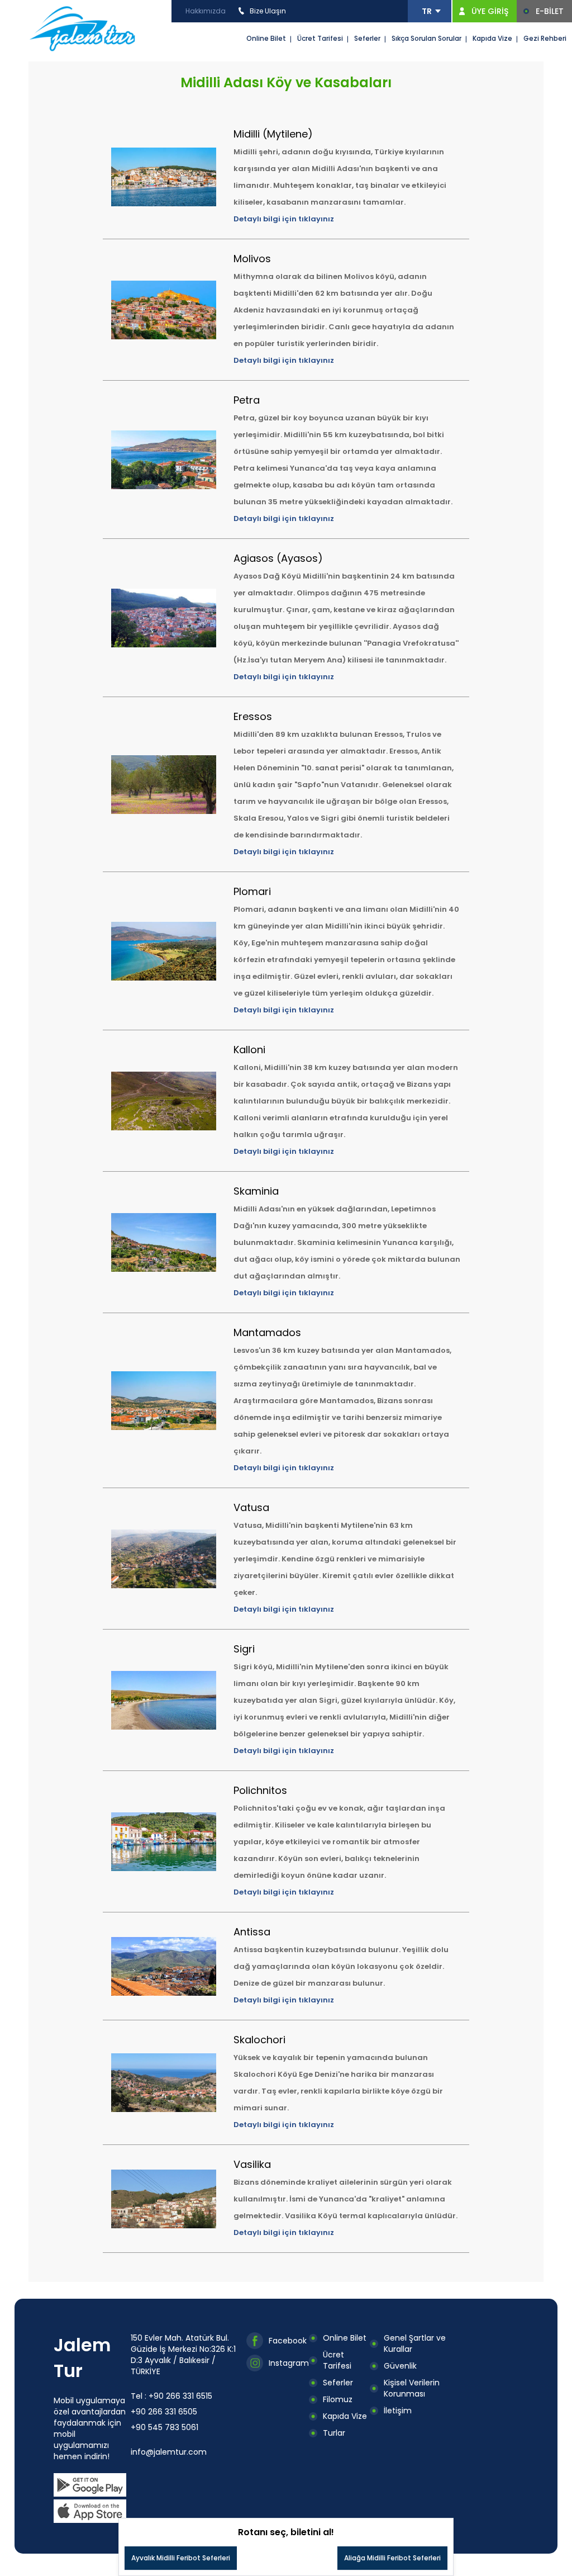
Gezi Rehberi (545, 38)
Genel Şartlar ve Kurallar (415, 2343)
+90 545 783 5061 (165, 2427)
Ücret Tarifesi (320, 38)
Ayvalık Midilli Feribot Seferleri (181, 2558)
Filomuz (338, 2399)
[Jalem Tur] (83, 28)
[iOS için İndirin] (90, 2511)
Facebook (288, 2341)
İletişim (398, 2411)
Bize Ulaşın (268, 11)
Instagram (289, 2363)
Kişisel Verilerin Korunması (412, 2388)
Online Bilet (266, 38)
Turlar (334, 2433)
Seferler (367, 38)
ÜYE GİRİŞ (490, 11)
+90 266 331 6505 (164, 2412)
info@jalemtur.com (169, 2452)
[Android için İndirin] (90, 2485)
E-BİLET (550, 11)
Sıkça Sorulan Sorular (426, 38)
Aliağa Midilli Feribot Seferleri (392, 2558)
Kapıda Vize (492, 38)
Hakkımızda (206, 11)
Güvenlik (400, 2366)
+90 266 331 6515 (180, 2396)
